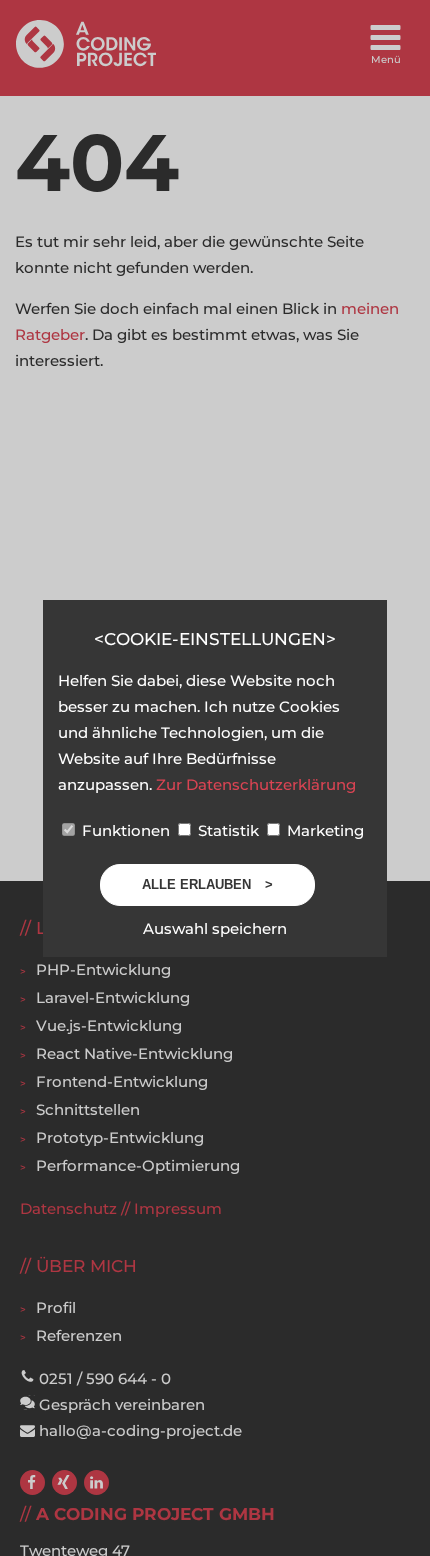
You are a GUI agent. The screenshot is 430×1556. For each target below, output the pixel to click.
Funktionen (126, 830)
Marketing (323, 830)
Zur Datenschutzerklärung (256, 784)
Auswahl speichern (215, 928)
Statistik (228, 830)
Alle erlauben (198, 884)
